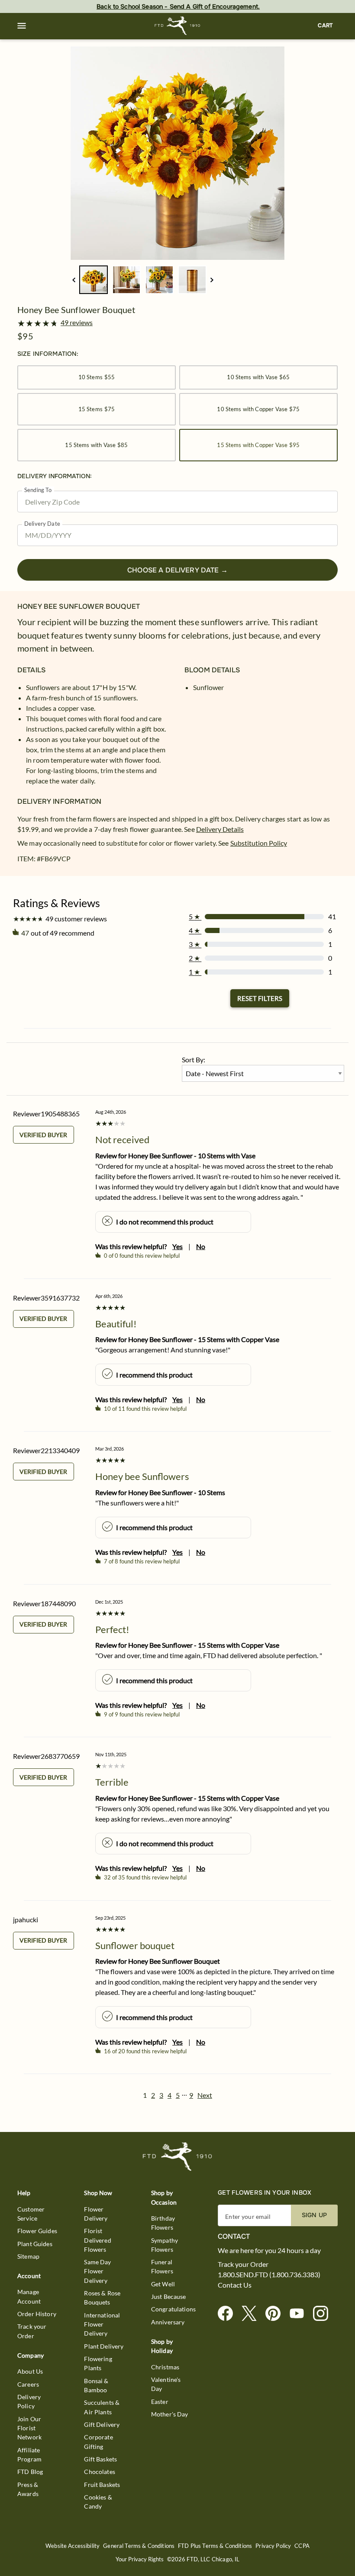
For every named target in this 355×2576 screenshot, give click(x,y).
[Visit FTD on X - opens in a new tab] (253, 2314)
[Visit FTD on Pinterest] (276, 2314)
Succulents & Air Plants (102, 2407)
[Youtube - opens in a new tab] (300, 2314)
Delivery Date (42, 524)
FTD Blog (30, 2472)
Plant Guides (35, 2244)
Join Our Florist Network (29, 2428)
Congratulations (173, 2309)
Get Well (163, 2284)
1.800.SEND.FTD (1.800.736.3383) (269, 2275)
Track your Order (32, 2331)
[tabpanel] (177, 153)
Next (205, 2095)
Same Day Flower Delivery (97, 2271)
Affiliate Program (29, 2455)
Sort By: (194, 1059)
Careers (28, 2384)
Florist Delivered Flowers (97, 2240)
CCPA (302, 2546)
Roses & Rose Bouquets (102, 2298)
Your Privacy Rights (140, 2559)
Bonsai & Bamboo (96, 2385)
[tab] (177, 153)
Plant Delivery (104, 2346)
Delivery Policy (29, 2401)
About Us (30, 2371)
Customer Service (31, 2214)
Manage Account (29, 2296)
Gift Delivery (102, 2424)
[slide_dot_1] (126, 280)
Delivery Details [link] (220, 829)
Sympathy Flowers (165, 2245)
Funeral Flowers (162, 2266)
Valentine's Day (166, 2384)
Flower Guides (37, 2231)
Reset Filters (260, 998)
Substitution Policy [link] (259, 843)
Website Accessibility (73, 2546)
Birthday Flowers (163, 2223)
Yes (177, 1246)
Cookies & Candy (98, 2502)
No (201, 1246)
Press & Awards (28, 2489)
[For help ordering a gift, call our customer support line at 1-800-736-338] (178, 26)
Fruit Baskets (102, 2485)
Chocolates (100, 2472)
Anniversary (168, 2322)
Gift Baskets (100, 2459)
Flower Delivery (96, 2214)
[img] (177, 153)
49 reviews (77, 323)
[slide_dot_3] (192, 280)
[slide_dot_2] (159, 280)
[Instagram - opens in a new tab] (324, 2314)
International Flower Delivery (102, 2324)
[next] (212, 280)
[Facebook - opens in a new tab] (229, 2314)
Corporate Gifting (98, 2442)
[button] (22, 26)
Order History (37, 2314)
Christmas (165, 2367)
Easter (160, 2402)
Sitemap (28, 2256)
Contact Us (235, 2285)
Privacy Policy (273, 2546)
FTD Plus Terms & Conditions (215, 2546)
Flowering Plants (98, 2363)
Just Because (169, 2296)
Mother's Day (170, 2414)
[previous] (74, 280)
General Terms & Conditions (139, 2546)
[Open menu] (22, 26)
